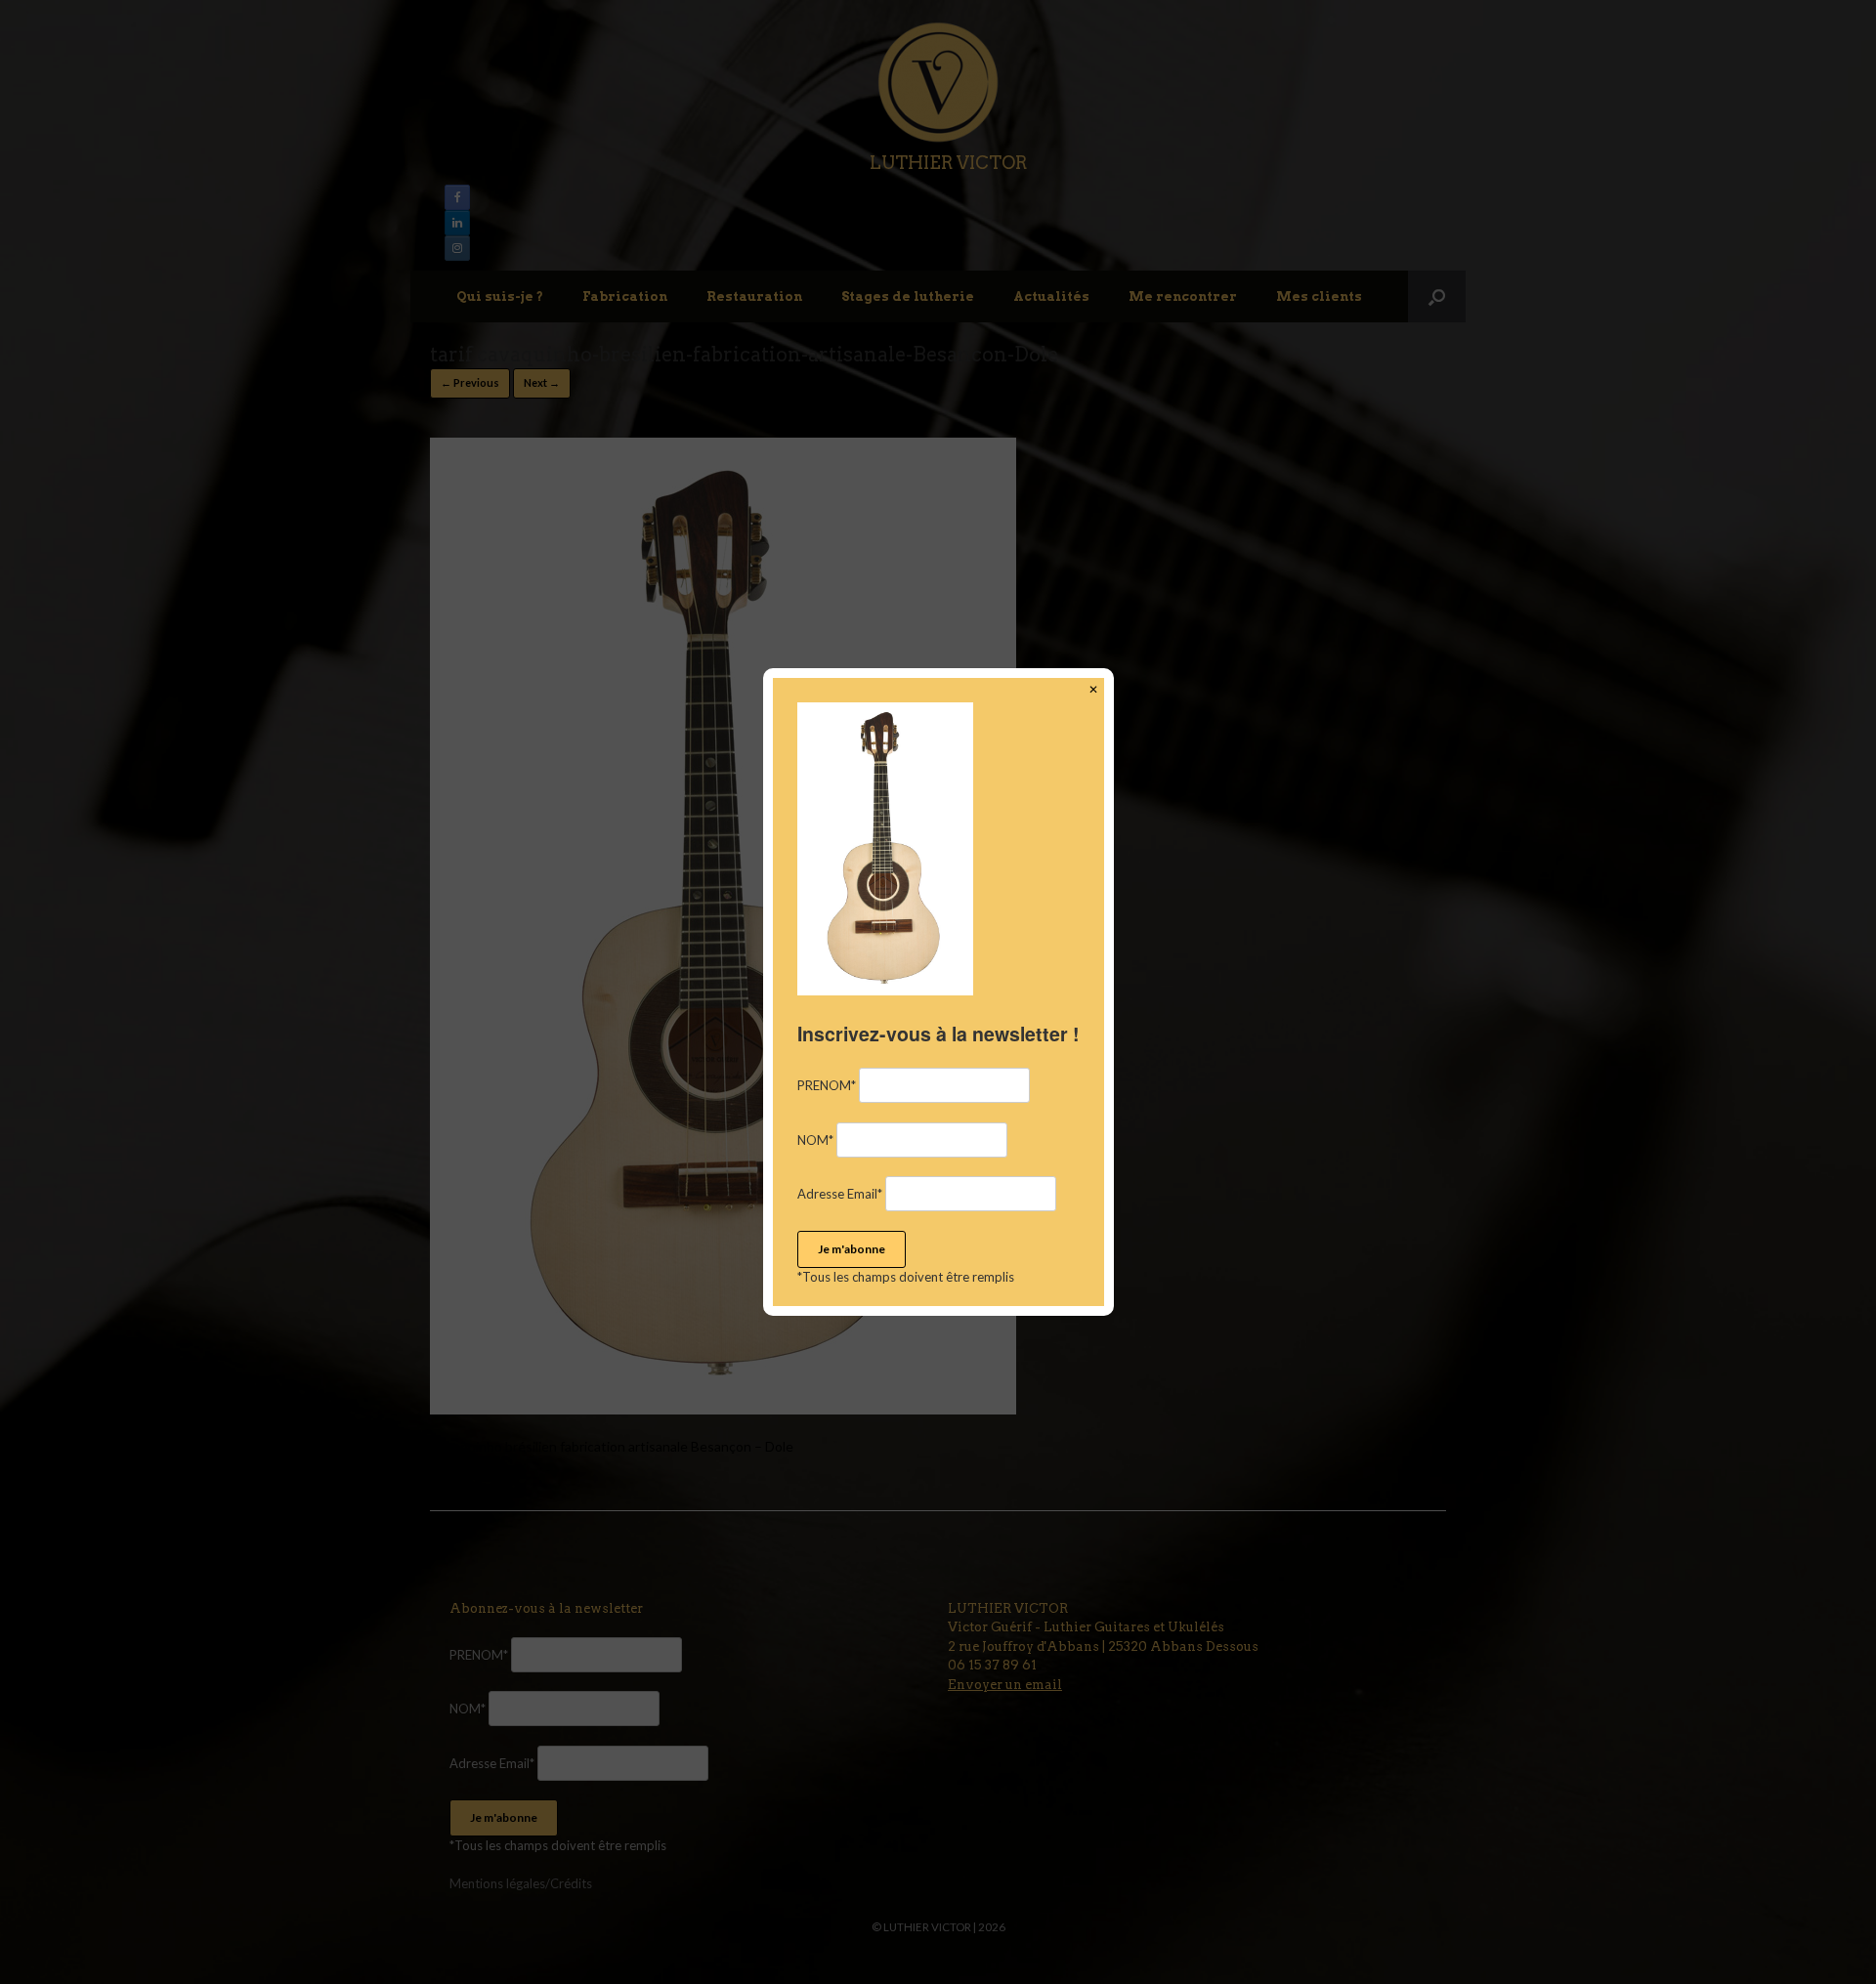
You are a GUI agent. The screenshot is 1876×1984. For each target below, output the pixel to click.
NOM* (815, 1140)
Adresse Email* (840, 1194)
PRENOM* (827, 1085)
